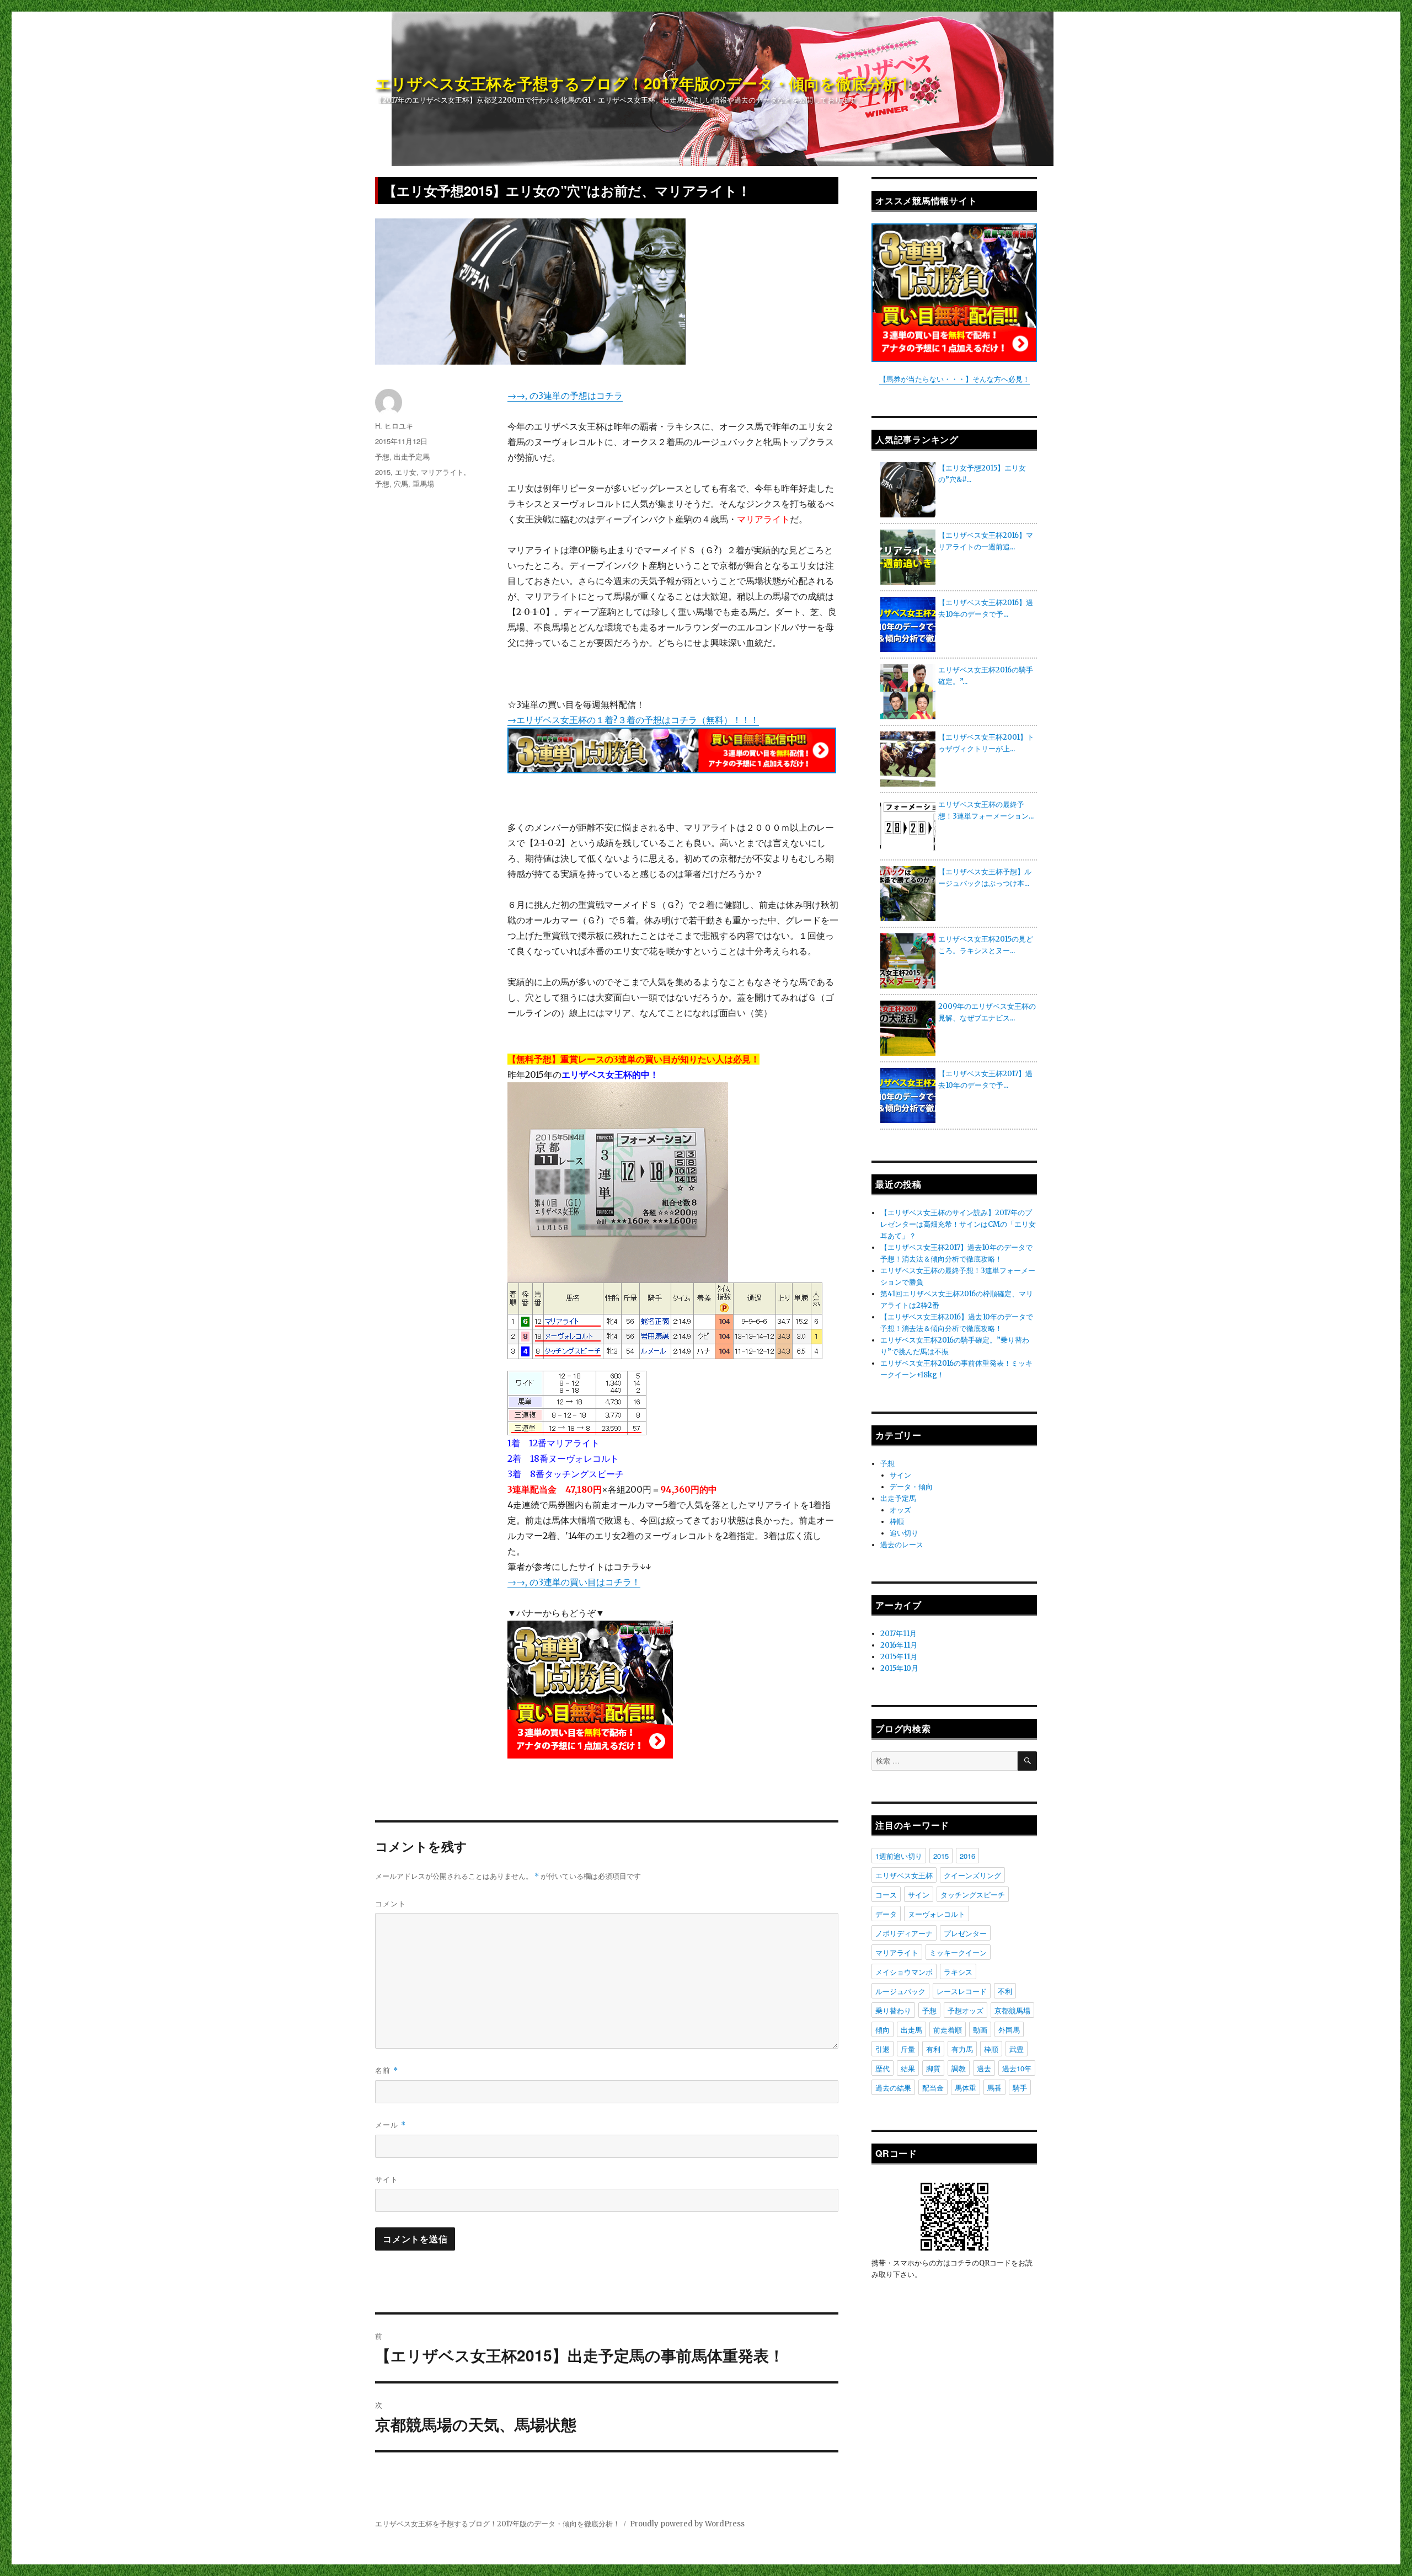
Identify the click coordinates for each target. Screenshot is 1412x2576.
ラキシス (958, 1972)
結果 (908, 2068)
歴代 (882, 2068)
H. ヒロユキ (394, 426)
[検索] (1027, 1761)
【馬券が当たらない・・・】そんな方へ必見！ (954, 379)
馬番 (994, 2088)
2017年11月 (898, 1634)
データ (886, 1914)
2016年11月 (899, 1645)
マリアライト (442, 472)
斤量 (908, 2049)
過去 (984, 2068)
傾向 (882, 2030)
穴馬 (401, 483)
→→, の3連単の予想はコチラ (565, 396)
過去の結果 (893, 2088)
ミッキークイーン (958, 1952)
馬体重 (966, 2088)
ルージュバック (900, 1991)
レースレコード (962, 1991)
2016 (967, 1856)
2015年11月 (899, 1657)
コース (886, 1894)
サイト (387, 2179)
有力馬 (962, 2049)
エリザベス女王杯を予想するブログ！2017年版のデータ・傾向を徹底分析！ (644, 83)
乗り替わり (893, 2010)
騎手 (1020, 2088)
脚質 (933, 2068)
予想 (382, 456)
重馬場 (423, 483)
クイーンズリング (972, 1875)
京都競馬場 (1012, 2010)
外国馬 (1009, 2030)
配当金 (933, 2088)
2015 (383, 472)
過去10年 (1017, 2068)
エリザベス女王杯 (904, 1875)
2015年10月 (899, 1668)
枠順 (897, 1522)
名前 (387, 2070)
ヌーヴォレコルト (937, 1914)
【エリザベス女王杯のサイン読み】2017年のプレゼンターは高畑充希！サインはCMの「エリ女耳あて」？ (958, 1224)
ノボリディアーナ (904, 1933)
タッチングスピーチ (973, 1894)
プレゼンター (965, 1933)
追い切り (904, 1533)
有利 (933, 2049)
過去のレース (902, 1545)
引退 (882, 2049)
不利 (1005, 1991)
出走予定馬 (412, 456)
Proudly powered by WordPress (687, 2524)
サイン (900, 1475)
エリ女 (406, 472)
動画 (980, 2030)
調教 (959, 2068)
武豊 (1017, 2049)
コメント (391, 1903)
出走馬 (911, 2030)
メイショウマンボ (904, 1972)
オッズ (900, 1510)
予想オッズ (966, 2010)
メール (391, 2125)
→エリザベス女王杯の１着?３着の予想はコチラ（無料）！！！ (633, 720)
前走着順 (948, 2030)
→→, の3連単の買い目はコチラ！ (574, 1582)
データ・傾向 (911, 1487)
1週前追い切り (899, 1856)
